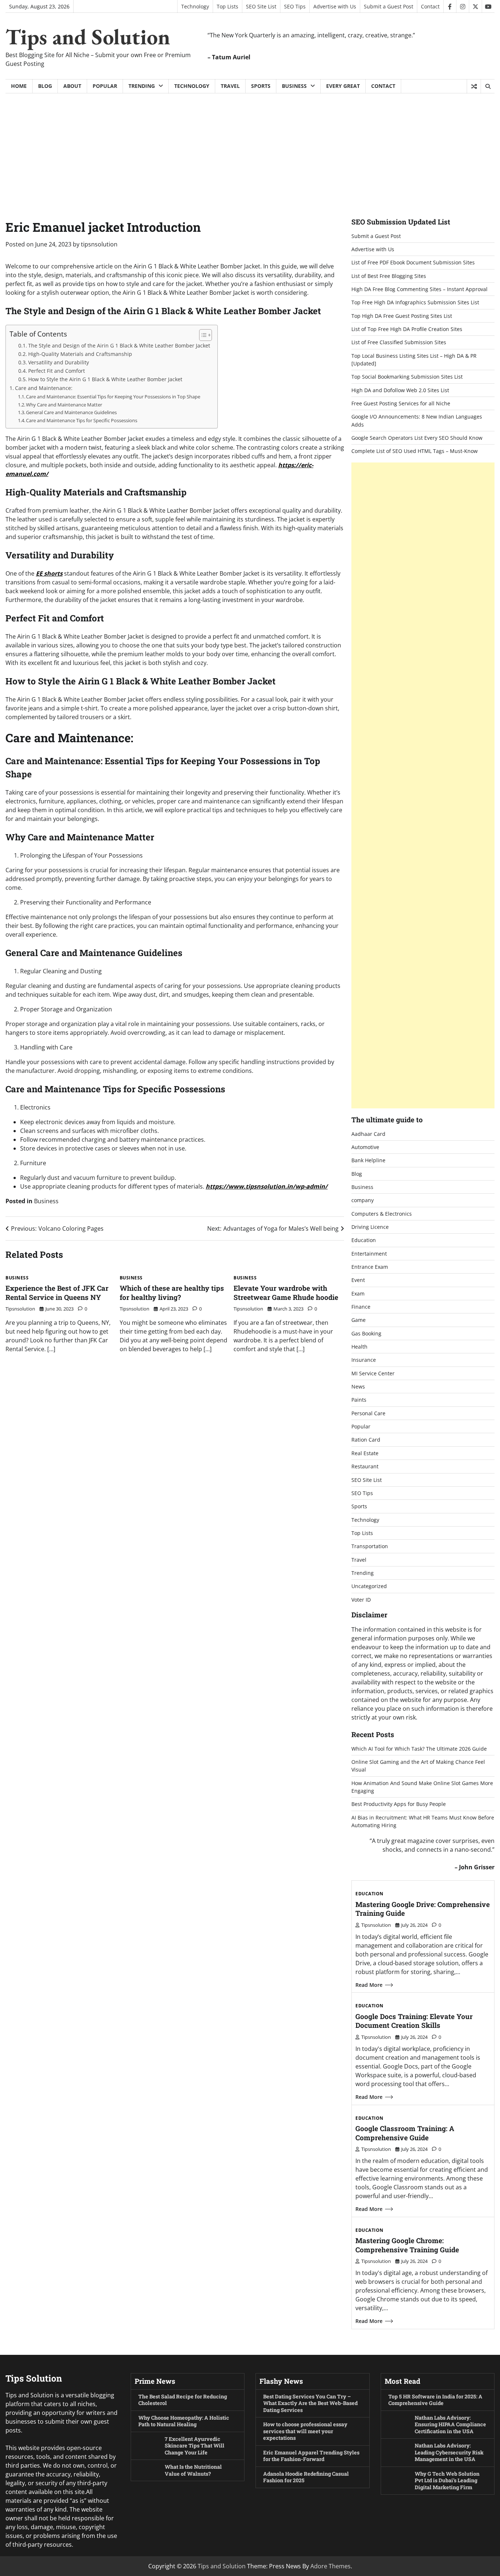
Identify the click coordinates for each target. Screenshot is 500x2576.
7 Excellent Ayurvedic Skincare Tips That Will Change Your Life (195, 2446)
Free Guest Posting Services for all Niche (401, 403)
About (72, 86)
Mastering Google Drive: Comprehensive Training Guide (423, 1909)
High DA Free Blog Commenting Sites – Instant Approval (419, 289)
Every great (343, 86)
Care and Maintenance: (44, 388)
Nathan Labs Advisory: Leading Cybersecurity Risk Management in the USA (449, 2452)
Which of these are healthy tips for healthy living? (172, 1293)
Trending (142, 86)
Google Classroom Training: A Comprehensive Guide (405, 2133)
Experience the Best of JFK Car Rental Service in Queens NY (57, 1293)
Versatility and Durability (59, 362)
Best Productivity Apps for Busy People (399, 1804)
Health (359, 1347)
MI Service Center (373, 1373)
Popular (105, 86)
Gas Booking (366, 1333)
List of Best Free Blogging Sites (389, 276)
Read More (369, 1985)
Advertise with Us (335, 6)
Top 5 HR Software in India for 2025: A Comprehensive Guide (435, 2400)
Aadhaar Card (368, 1134)
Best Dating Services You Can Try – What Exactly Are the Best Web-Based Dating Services (310, 2403)
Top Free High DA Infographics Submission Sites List (415, 302)
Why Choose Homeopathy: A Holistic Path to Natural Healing (184, 2421)
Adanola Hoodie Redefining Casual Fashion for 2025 (306, 2477)
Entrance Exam (370, 1267)
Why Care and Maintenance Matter (64, 405)
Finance (361, 1307)
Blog (45, 86)
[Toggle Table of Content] (202, 335)
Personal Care (368, 1413)
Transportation (370, 1546)
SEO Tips (295, 6)
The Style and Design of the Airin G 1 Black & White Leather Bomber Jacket (119, 345)
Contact (430, 6)
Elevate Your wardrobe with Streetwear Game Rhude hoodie (286, 1293)
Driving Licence (370, 1227)
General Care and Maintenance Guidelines (71, 412)
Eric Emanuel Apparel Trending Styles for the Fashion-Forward (311, 2456)
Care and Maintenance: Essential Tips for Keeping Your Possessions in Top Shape (113, 397)
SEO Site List (261, 6)
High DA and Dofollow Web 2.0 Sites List (400, 390)
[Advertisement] (250, 148)
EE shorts (49, 573)
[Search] (488, 86)
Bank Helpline (368, 1160)
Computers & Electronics (382, 1214)
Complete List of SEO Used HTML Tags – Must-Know (415, 451)
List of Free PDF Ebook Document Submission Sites (413, 262)
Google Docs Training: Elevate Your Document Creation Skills (414, 2021)
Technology (195, 6)
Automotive (365, 1147)
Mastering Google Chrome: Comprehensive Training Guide (407, 2245)
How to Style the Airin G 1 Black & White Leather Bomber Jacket (105, 379)
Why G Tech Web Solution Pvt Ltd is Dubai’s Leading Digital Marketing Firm (447, 2480)
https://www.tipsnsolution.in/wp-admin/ (267, 1186)
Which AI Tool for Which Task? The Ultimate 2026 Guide (419, 1749)
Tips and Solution (88, 37)
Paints (359, 1400)
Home (19, 86)
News (358, 1386)
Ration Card (366, 1440)
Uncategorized (369, 1586)
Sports (261, 86)
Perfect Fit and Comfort (57, 371)
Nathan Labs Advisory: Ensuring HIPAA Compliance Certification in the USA (450, 2424)
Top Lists (227, 6)
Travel (230, 86)
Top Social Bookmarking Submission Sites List (407, 377)
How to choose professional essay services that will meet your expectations (305, 2431)
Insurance (364, 1360)
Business (294, 86)
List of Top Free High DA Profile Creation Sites (407, 329)
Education (364, 1240)
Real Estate (365, 1453)
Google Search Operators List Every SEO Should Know (417, 438)
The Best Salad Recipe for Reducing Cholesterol (183, 2400)
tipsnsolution (99, 244)
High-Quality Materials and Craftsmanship (80, 354)
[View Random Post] (474, 86)
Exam (358, 1293)
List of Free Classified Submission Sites (399, 342)
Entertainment (369, 1254)
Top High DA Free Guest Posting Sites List (402, 316)
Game (359, 1320)
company (363, 1200)
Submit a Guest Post (389, 6)
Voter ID (361, 1600)
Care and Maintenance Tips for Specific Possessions (82, 420)
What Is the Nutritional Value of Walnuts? (193, 2470)
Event (358, 1280)
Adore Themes (331, 2566)
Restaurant (365, 1466)
